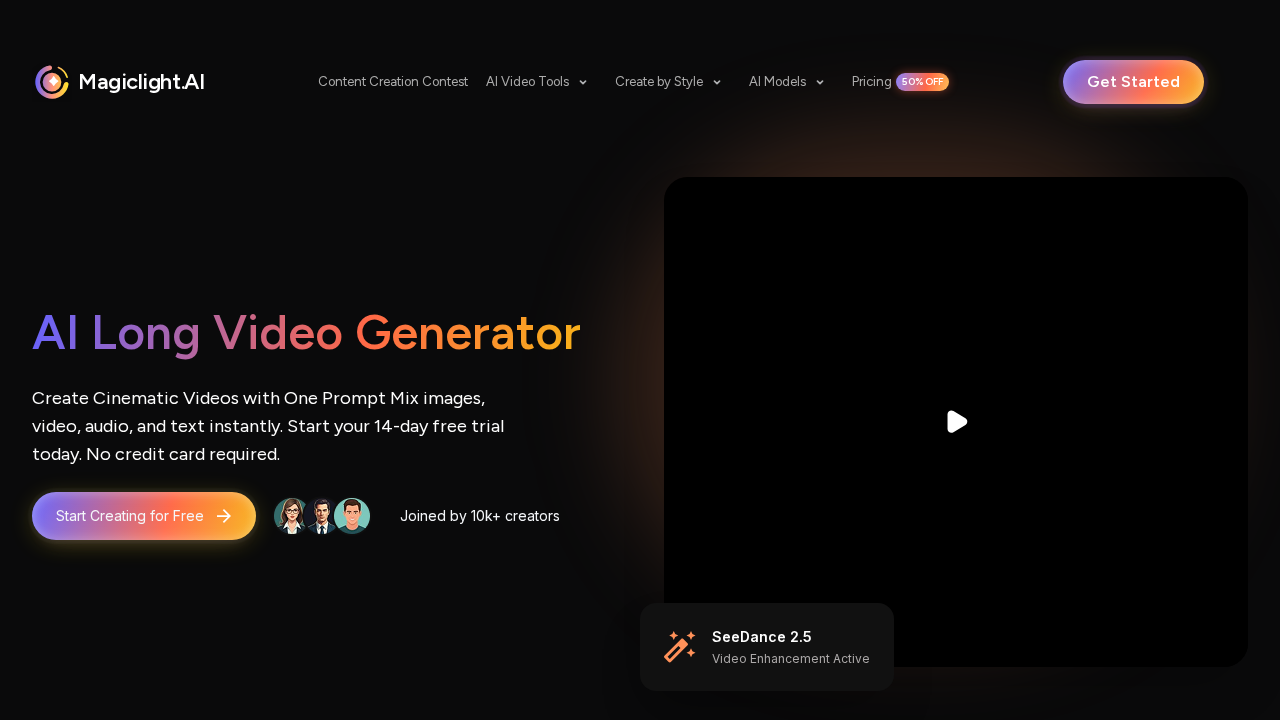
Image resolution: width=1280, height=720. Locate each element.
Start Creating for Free (130, 515)
